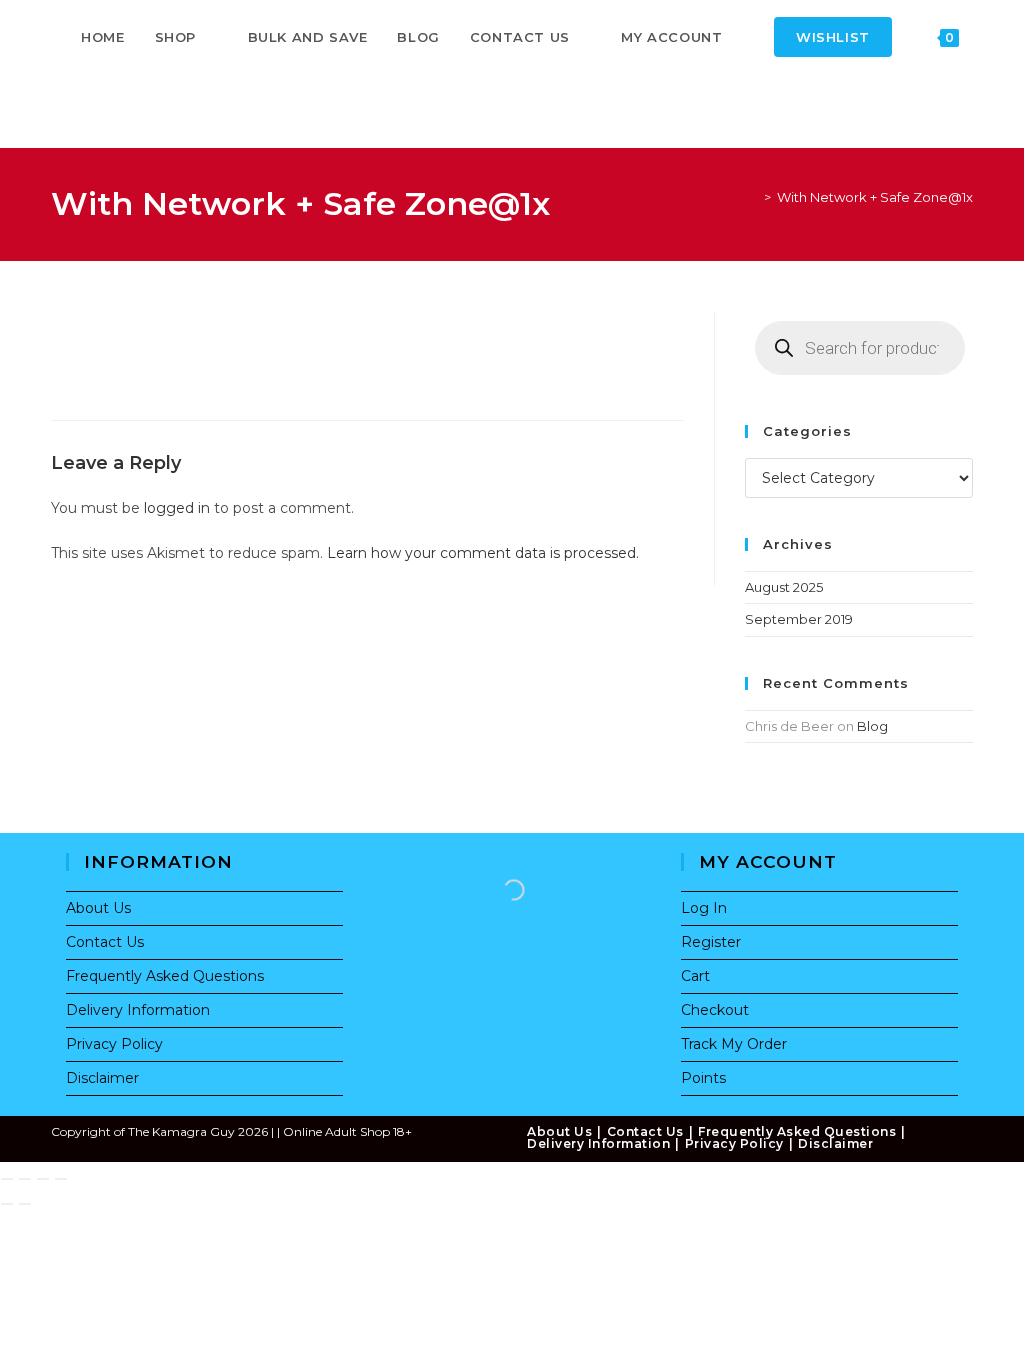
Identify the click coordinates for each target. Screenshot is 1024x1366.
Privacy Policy (114, 1044)
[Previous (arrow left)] (7, 1204)
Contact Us (105, 942)
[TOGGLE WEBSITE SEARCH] (86, 111)
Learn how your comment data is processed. (483, 553)
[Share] (43, 1179)
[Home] (753, 197)
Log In (704, 908)
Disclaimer (102, 1078)
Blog (872, 726)
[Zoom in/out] (7, 1179)
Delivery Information (138, 1010)
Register (711, 942)
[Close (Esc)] (61, 1179)
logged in (177, 508)
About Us (98, 908)
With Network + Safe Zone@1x (875, 197)
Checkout (715, 1010)
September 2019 (799, 619)
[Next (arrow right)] (25, 1204)
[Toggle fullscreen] (25, 1179)
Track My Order (734, 1044)
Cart (695, 976)
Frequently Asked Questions (165, 976)
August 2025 (784, 587)
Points (703, 1078)
